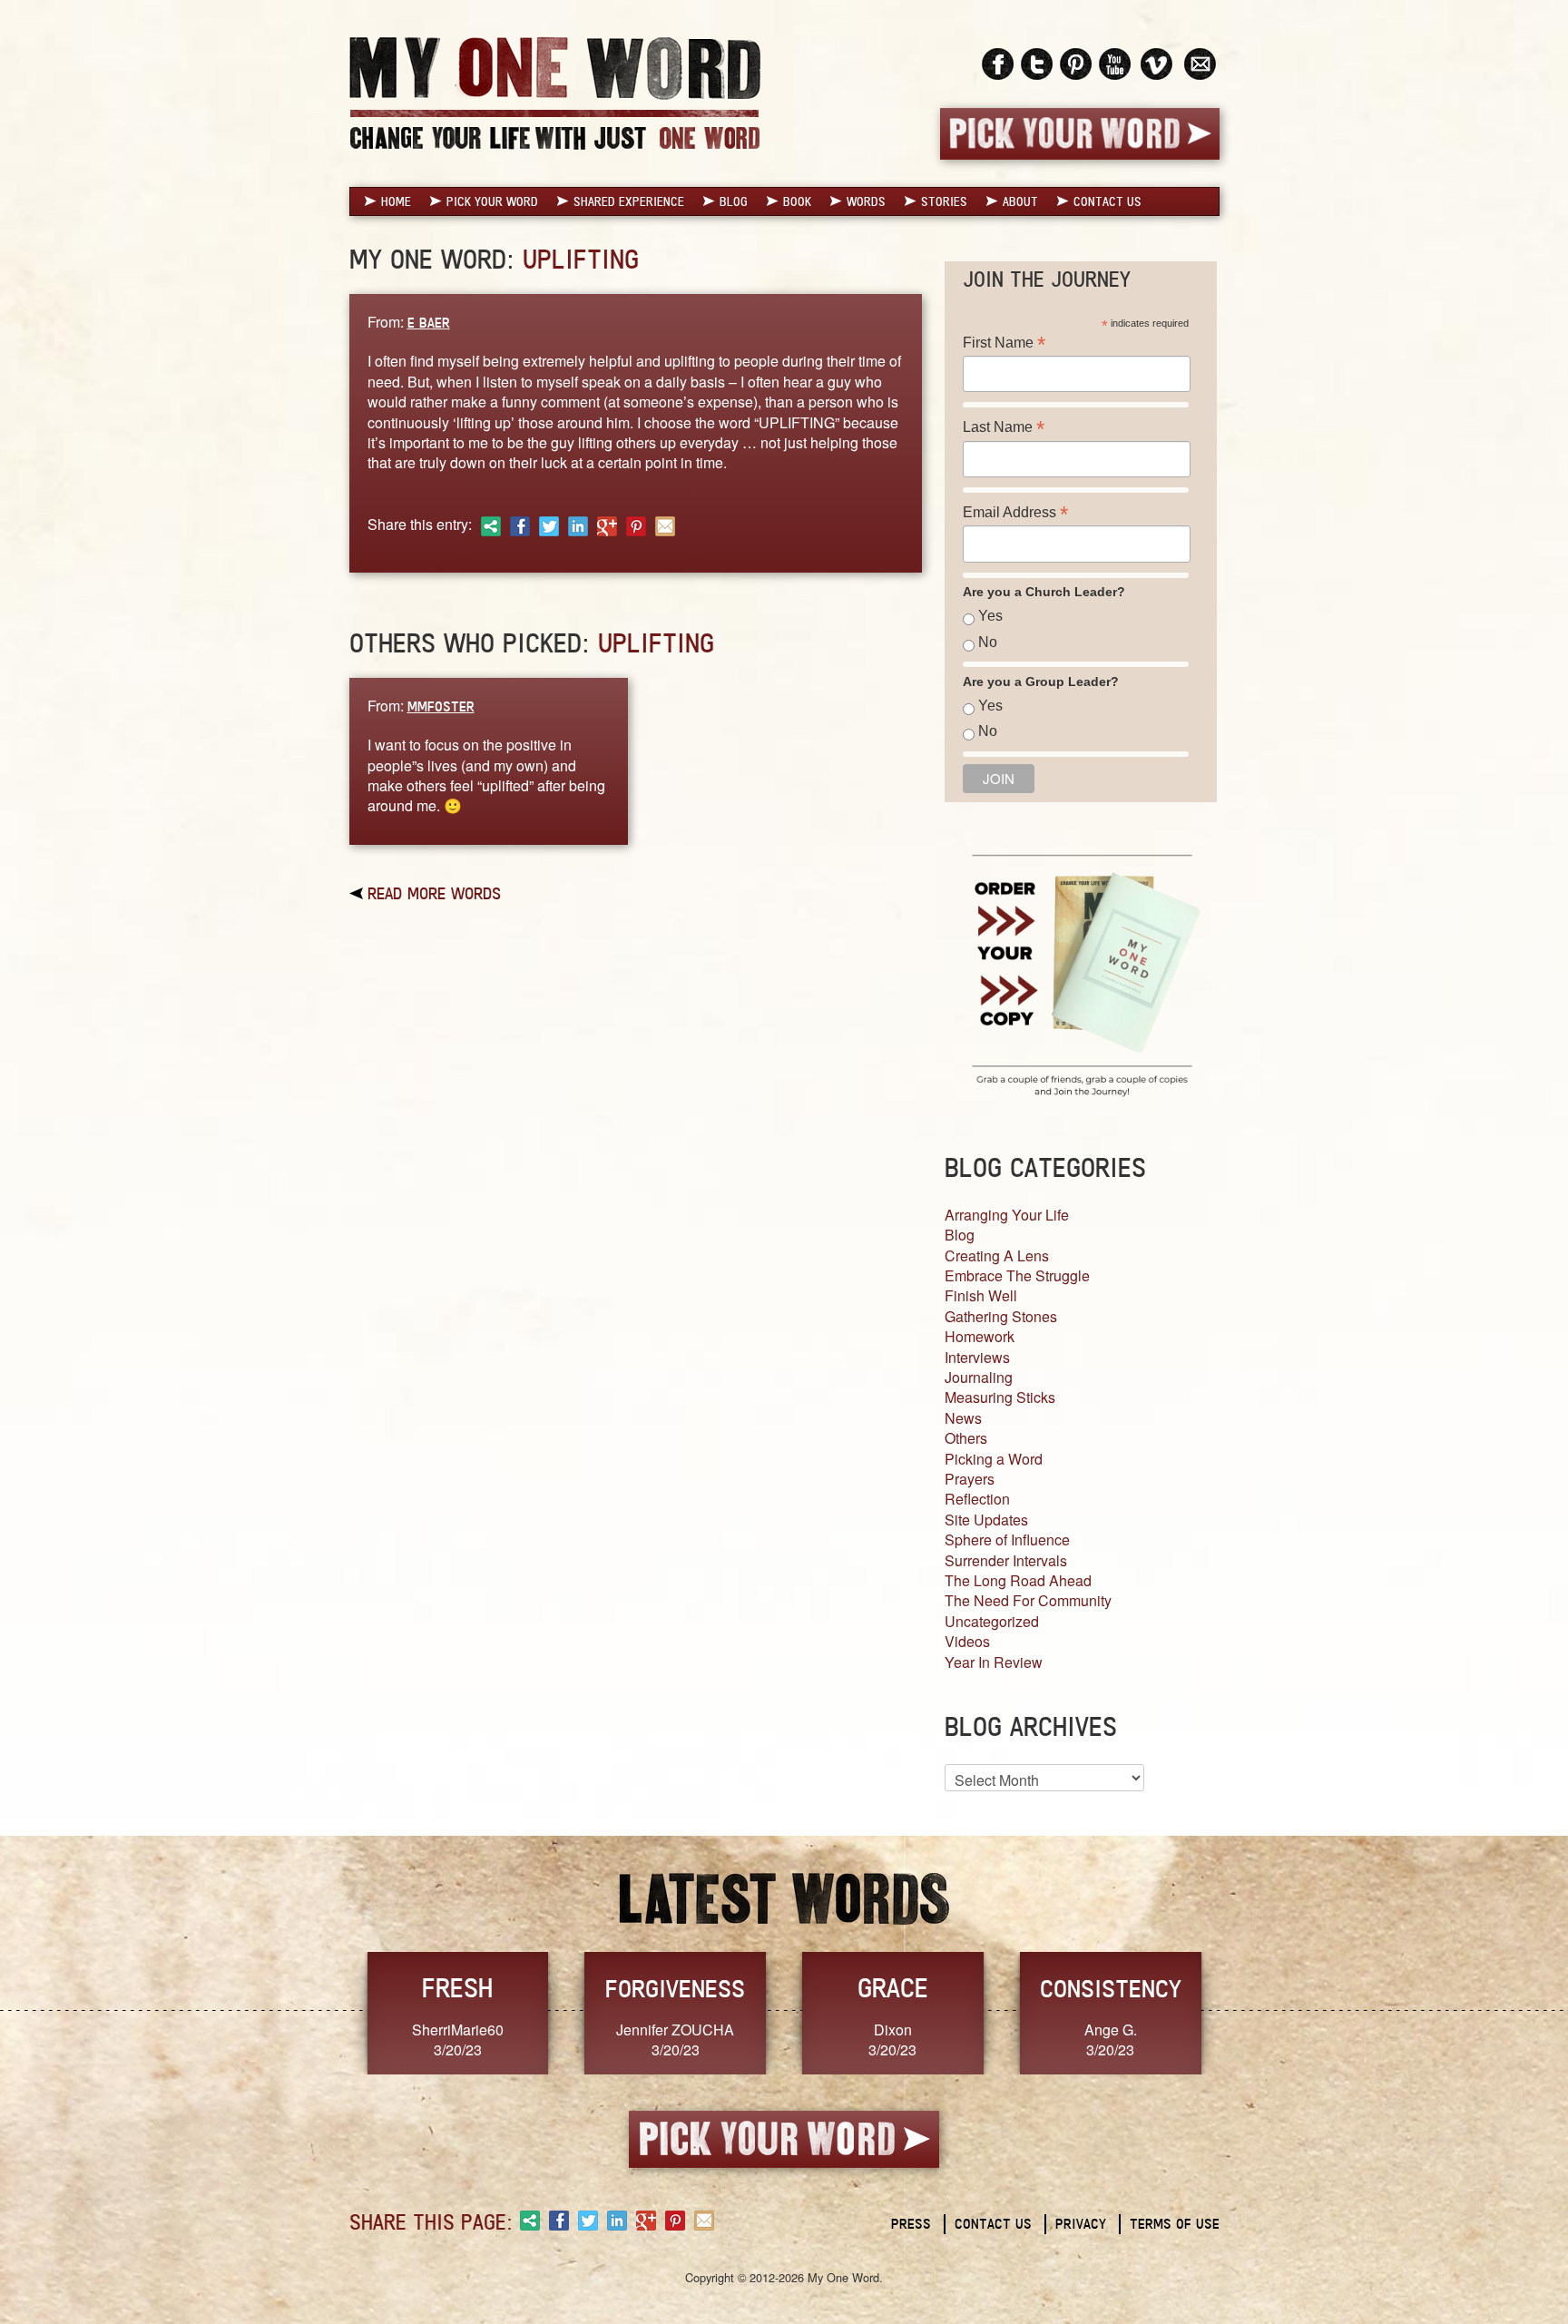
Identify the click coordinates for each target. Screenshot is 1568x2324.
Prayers (970, 1479)
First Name (1004, 343)
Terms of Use (1175, 2224)
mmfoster (441, 706)
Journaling (979, 1377)
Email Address (1015, 512)
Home (396, 201)
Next (1239, 2011)
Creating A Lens (997, 1255)
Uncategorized (992, 1621)
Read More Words (434, 893)
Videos (967, 1641)
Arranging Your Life (1007, 1215)
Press (911, 2224)
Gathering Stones (1001, 1316)
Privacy (1081, 2224)
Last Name (1004, 427)
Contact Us (1107, 201)
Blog (734, 201)
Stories (944, 201)
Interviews (977, 1357)
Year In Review (994, 1662)
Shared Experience (629, 201)
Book (797, 201)
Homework (980, 1336)
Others (966, 1438)
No (988, 642)
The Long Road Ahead (1018, 1580)
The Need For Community (1028, 1600)
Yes (990, 616)
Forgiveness (675, 1988)
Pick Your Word (492, 201)
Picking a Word (994, 1459)
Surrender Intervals (1006, 1560)
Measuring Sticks (1000, 1397)
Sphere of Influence (1007, 1540)
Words (866, 201)
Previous (330, 2011)
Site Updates (986, 1520)
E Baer (429, 323)
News (963, 1418)
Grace (893, 1988)
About (1020, 201)
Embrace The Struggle (1017, 1275)
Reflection (977, 1499)
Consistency (1111, 1988)
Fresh (457, 1988)
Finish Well (981, 1295)
